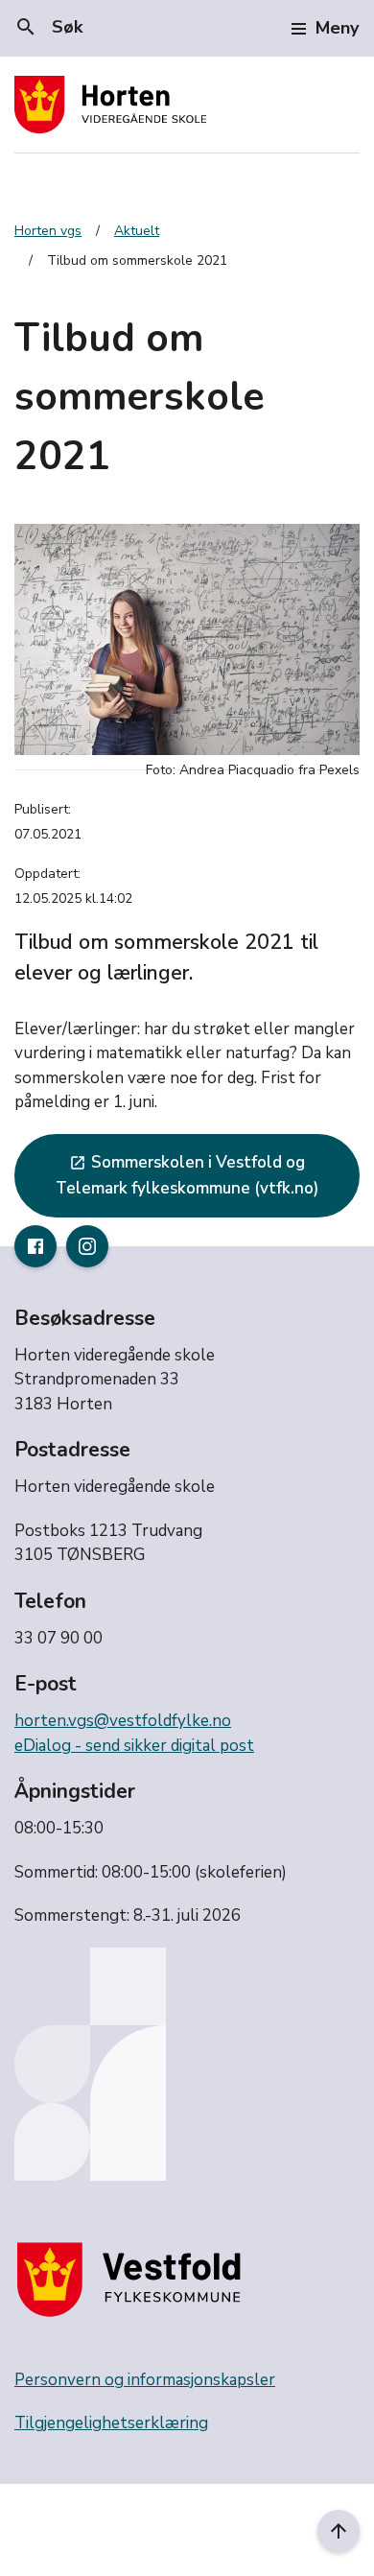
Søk (48, 27)
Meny (337, 28)
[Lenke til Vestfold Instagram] (87, 1246)
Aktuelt (137, 231)
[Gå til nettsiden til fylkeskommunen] (133, 2279)
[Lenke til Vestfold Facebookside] (35, 1246)
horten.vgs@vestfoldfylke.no (123, 1721)
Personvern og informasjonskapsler (145, 2380)
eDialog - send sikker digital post (134, 1746)
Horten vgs (48, 231)
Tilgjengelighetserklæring (111, 2423)
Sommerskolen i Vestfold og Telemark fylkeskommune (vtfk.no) (187, 1175)
